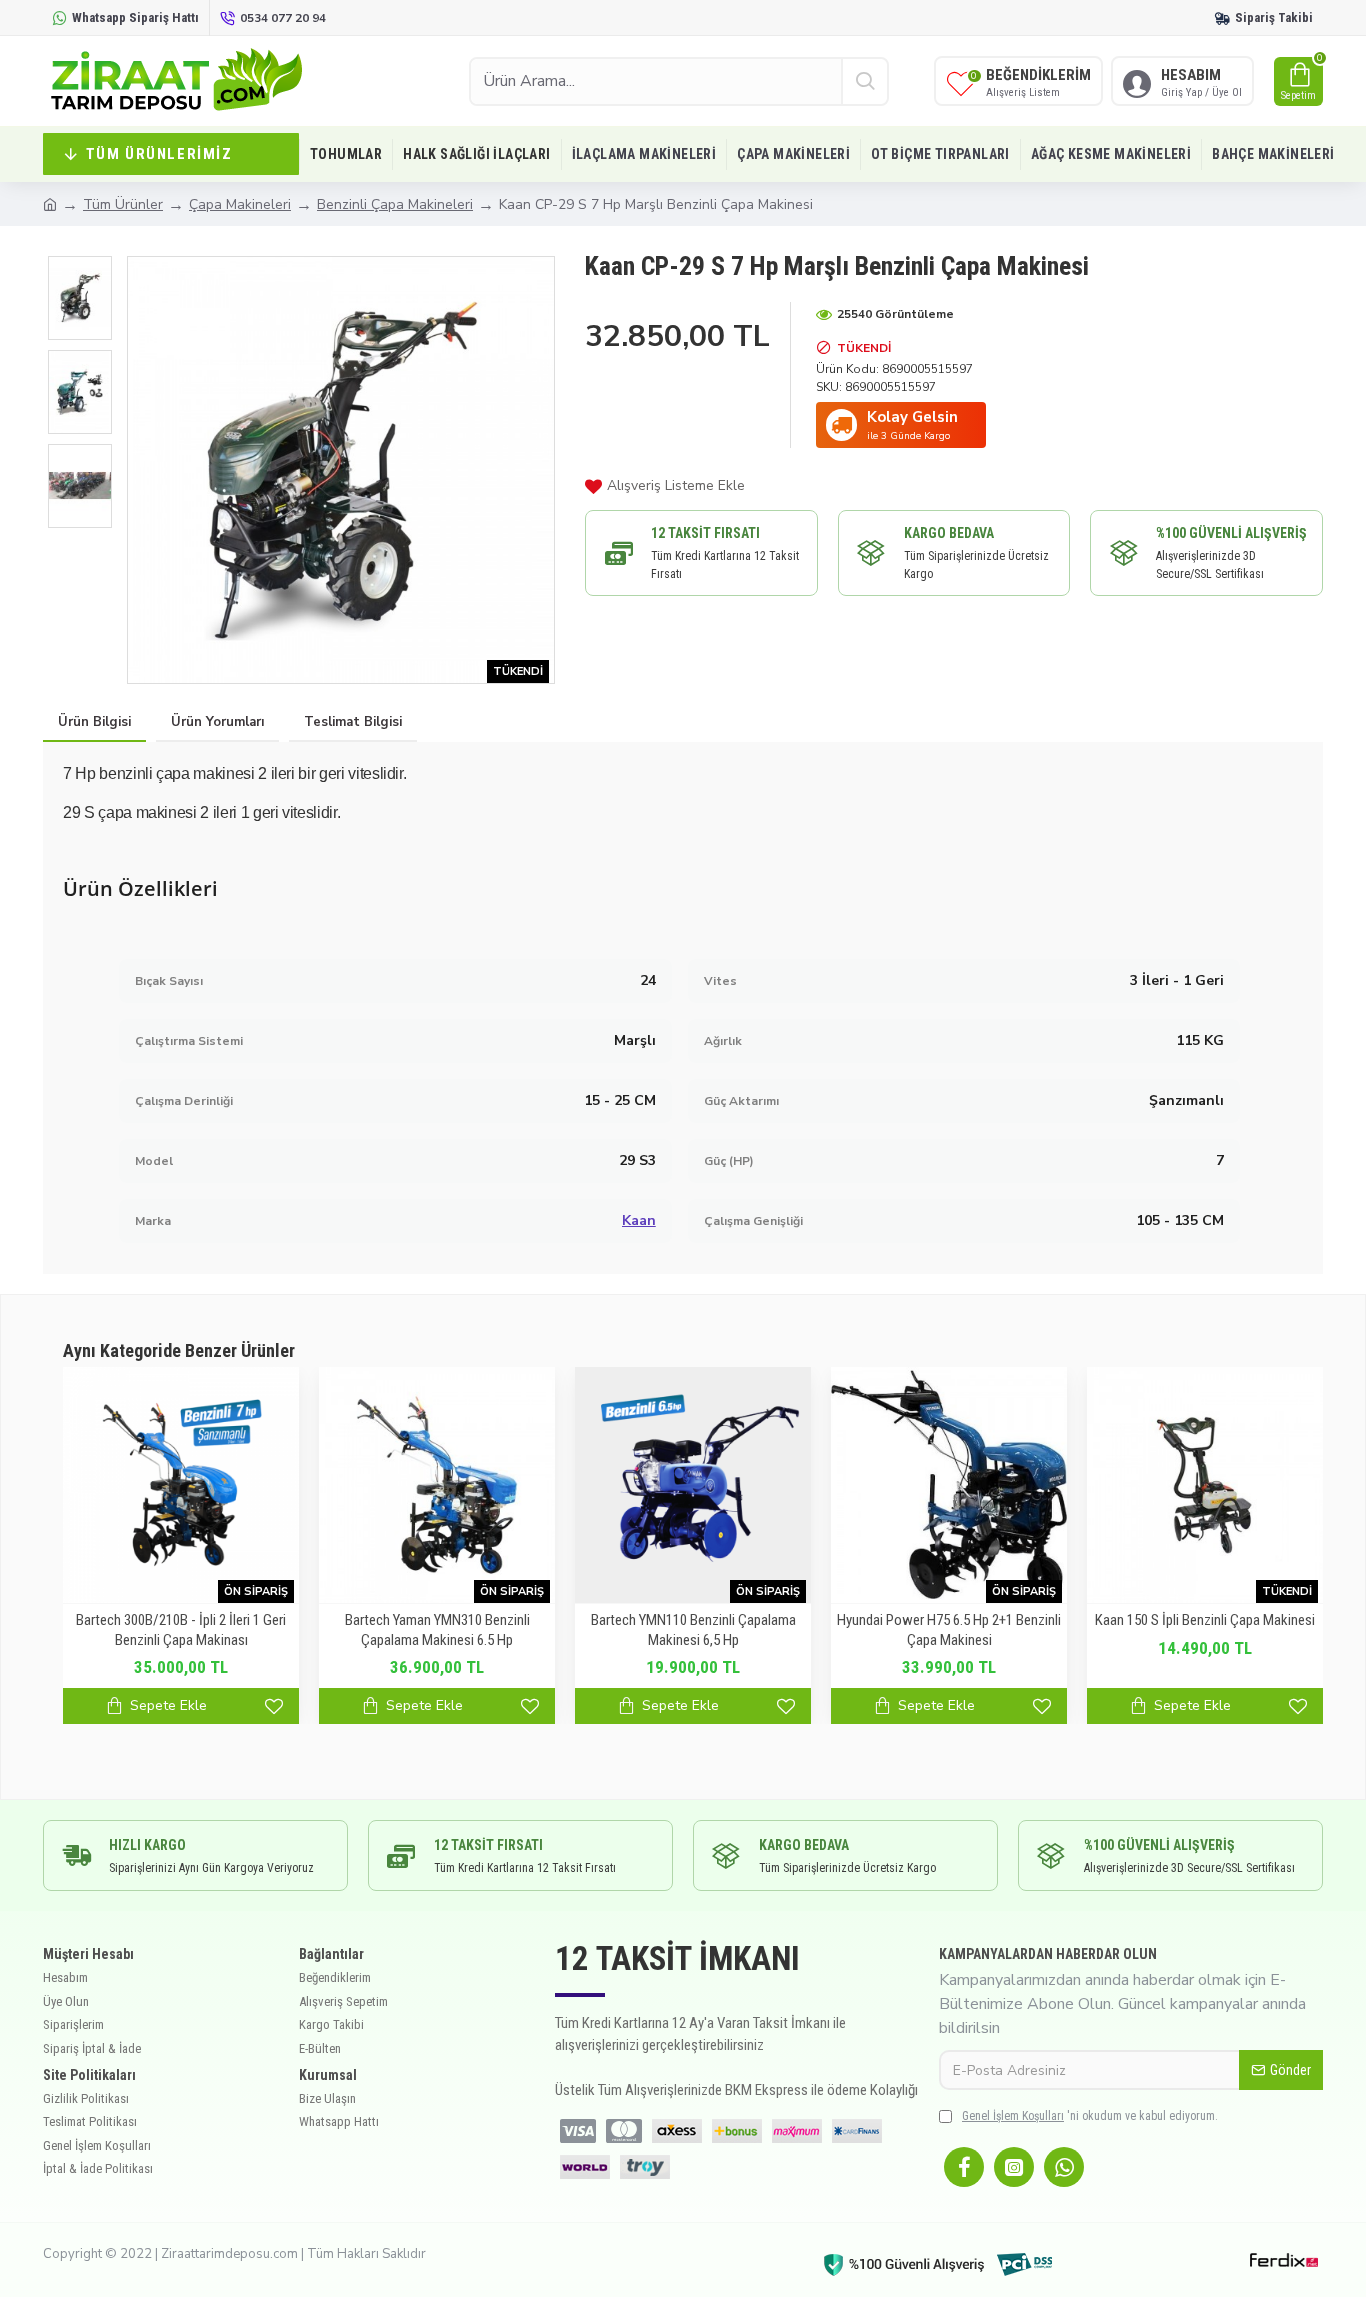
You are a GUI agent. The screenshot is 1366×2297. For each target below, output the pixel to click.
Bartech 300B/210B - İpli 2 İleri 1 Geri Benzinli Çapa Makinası (181, 1630)
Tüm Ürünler (123, 204)
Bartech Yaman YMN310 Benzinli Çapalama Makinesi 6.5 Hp (437, 1630)
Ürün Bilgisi (94, 722)
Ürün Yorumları (217, 722)
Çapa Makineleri (240, 204)
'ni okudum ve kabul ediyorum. (1090, 2116)
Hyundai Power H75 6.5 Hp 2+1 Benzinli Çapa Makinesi (949, 1630)
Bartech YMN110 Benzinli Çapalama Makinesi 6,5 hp (693, 1630)
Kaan (639, 1220)
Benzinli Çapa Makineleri (395, 204)
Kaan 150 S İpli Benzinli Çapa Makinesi (1205, 1620)
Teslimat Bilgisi (353, 722)
